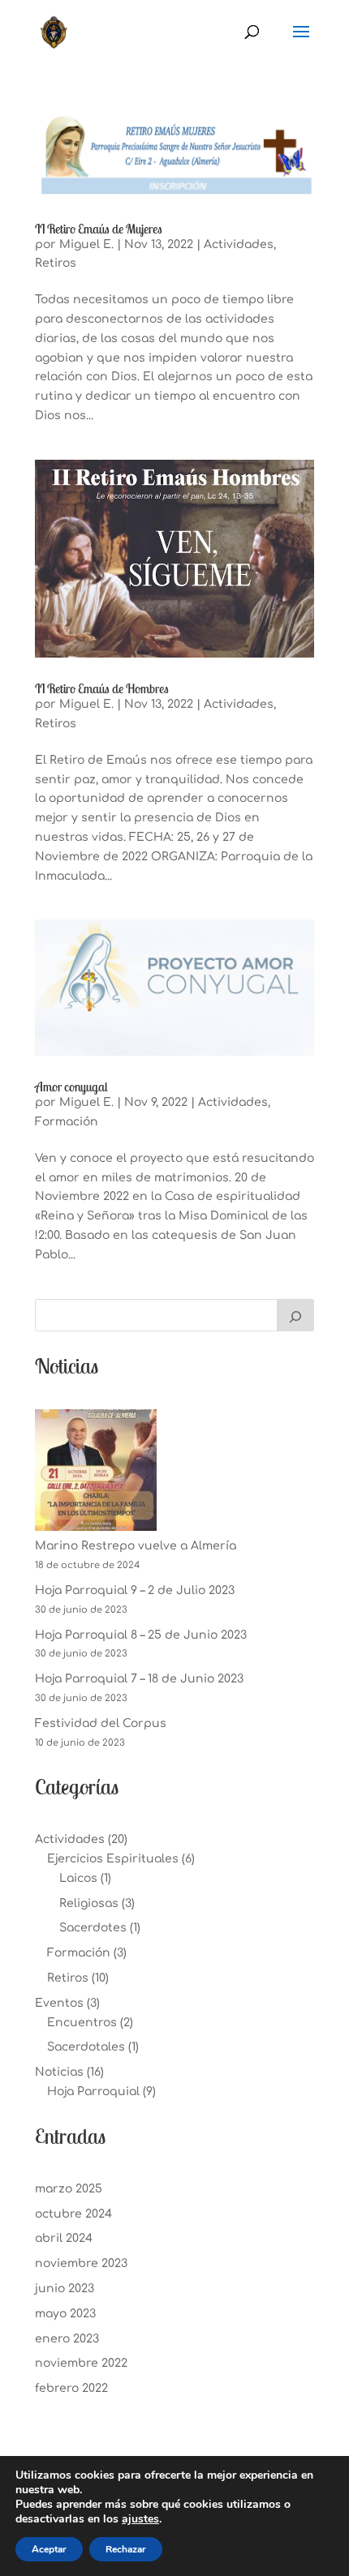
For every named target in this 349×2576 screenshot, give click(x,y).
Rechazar (126, 2549)
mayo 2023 (65, 2314)
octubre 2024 (73, 2214)
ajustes (140, 2519)
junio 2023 (65, 2289)
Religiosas (89, 1903)
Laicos (78, 1878)
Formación (67, 1122)
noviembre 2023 (81, 2263)
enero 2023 (67, 2339)
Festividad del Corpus (101, 1723)
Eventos (59, 2003)
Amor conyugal (71, 1087)
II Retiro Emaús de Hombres (102, 688)
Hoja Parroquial (93, 2092)
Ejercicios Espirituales (113, 1859)
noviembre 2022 (81, 2363)
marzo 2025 (69, 2189)
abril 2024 (64, 2238)
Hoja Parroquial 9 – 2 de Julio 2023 (135, 1590)
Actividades (239, 244)
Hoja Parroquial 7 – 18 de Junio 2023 (139, 1679)
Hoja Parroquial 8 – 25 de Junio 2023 (141, 1635)
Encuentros (82, 2023)
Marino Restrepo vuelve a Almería (136, 1546)
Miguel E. (86, 244)
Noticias (59, 2072)
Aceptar (49, 2549)
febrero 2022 (71, 2388)
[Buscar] (295, 1315)
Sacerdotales (86, 2047)
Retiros (56, 263)
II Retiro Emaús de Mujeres (99, 229)
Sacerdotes (93, 1928)
